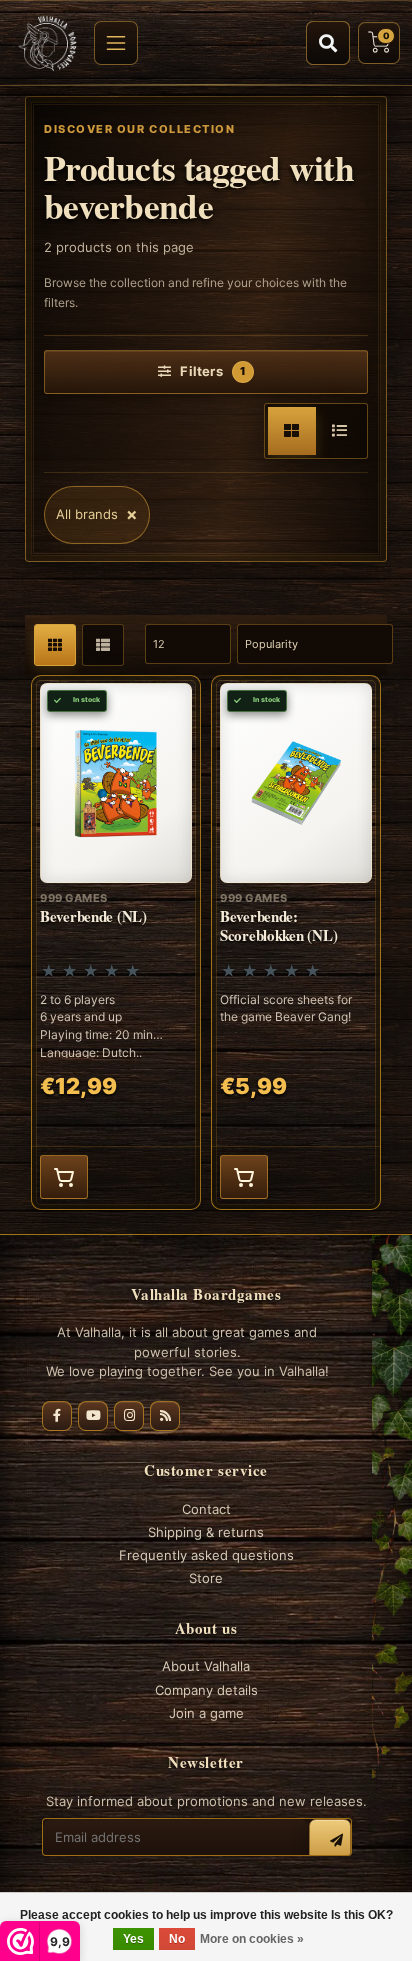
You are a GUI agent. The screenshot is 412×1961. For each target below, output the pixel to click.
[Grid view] (292, 431)
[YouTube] (93, 1416)
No (177, 1939)
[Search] (328, 43)
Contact (206, 1509)
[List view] (340, 431)
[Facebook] (57, 1416)
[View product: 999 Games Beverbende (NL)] (116, 942)
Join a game (206, 1713)
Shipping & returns (206, 1532)
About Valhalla (206, 1666)
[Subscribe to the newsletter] (330, 1840)
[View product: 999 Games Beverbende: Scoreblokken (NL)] (296, 942)
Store (206, 1578)
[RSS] (165, 1416)
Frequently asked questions (206, 1555)
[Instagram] (129, 1416)
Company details (206, 1690)
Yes (133, 1939)
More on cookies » (252, 1939)
